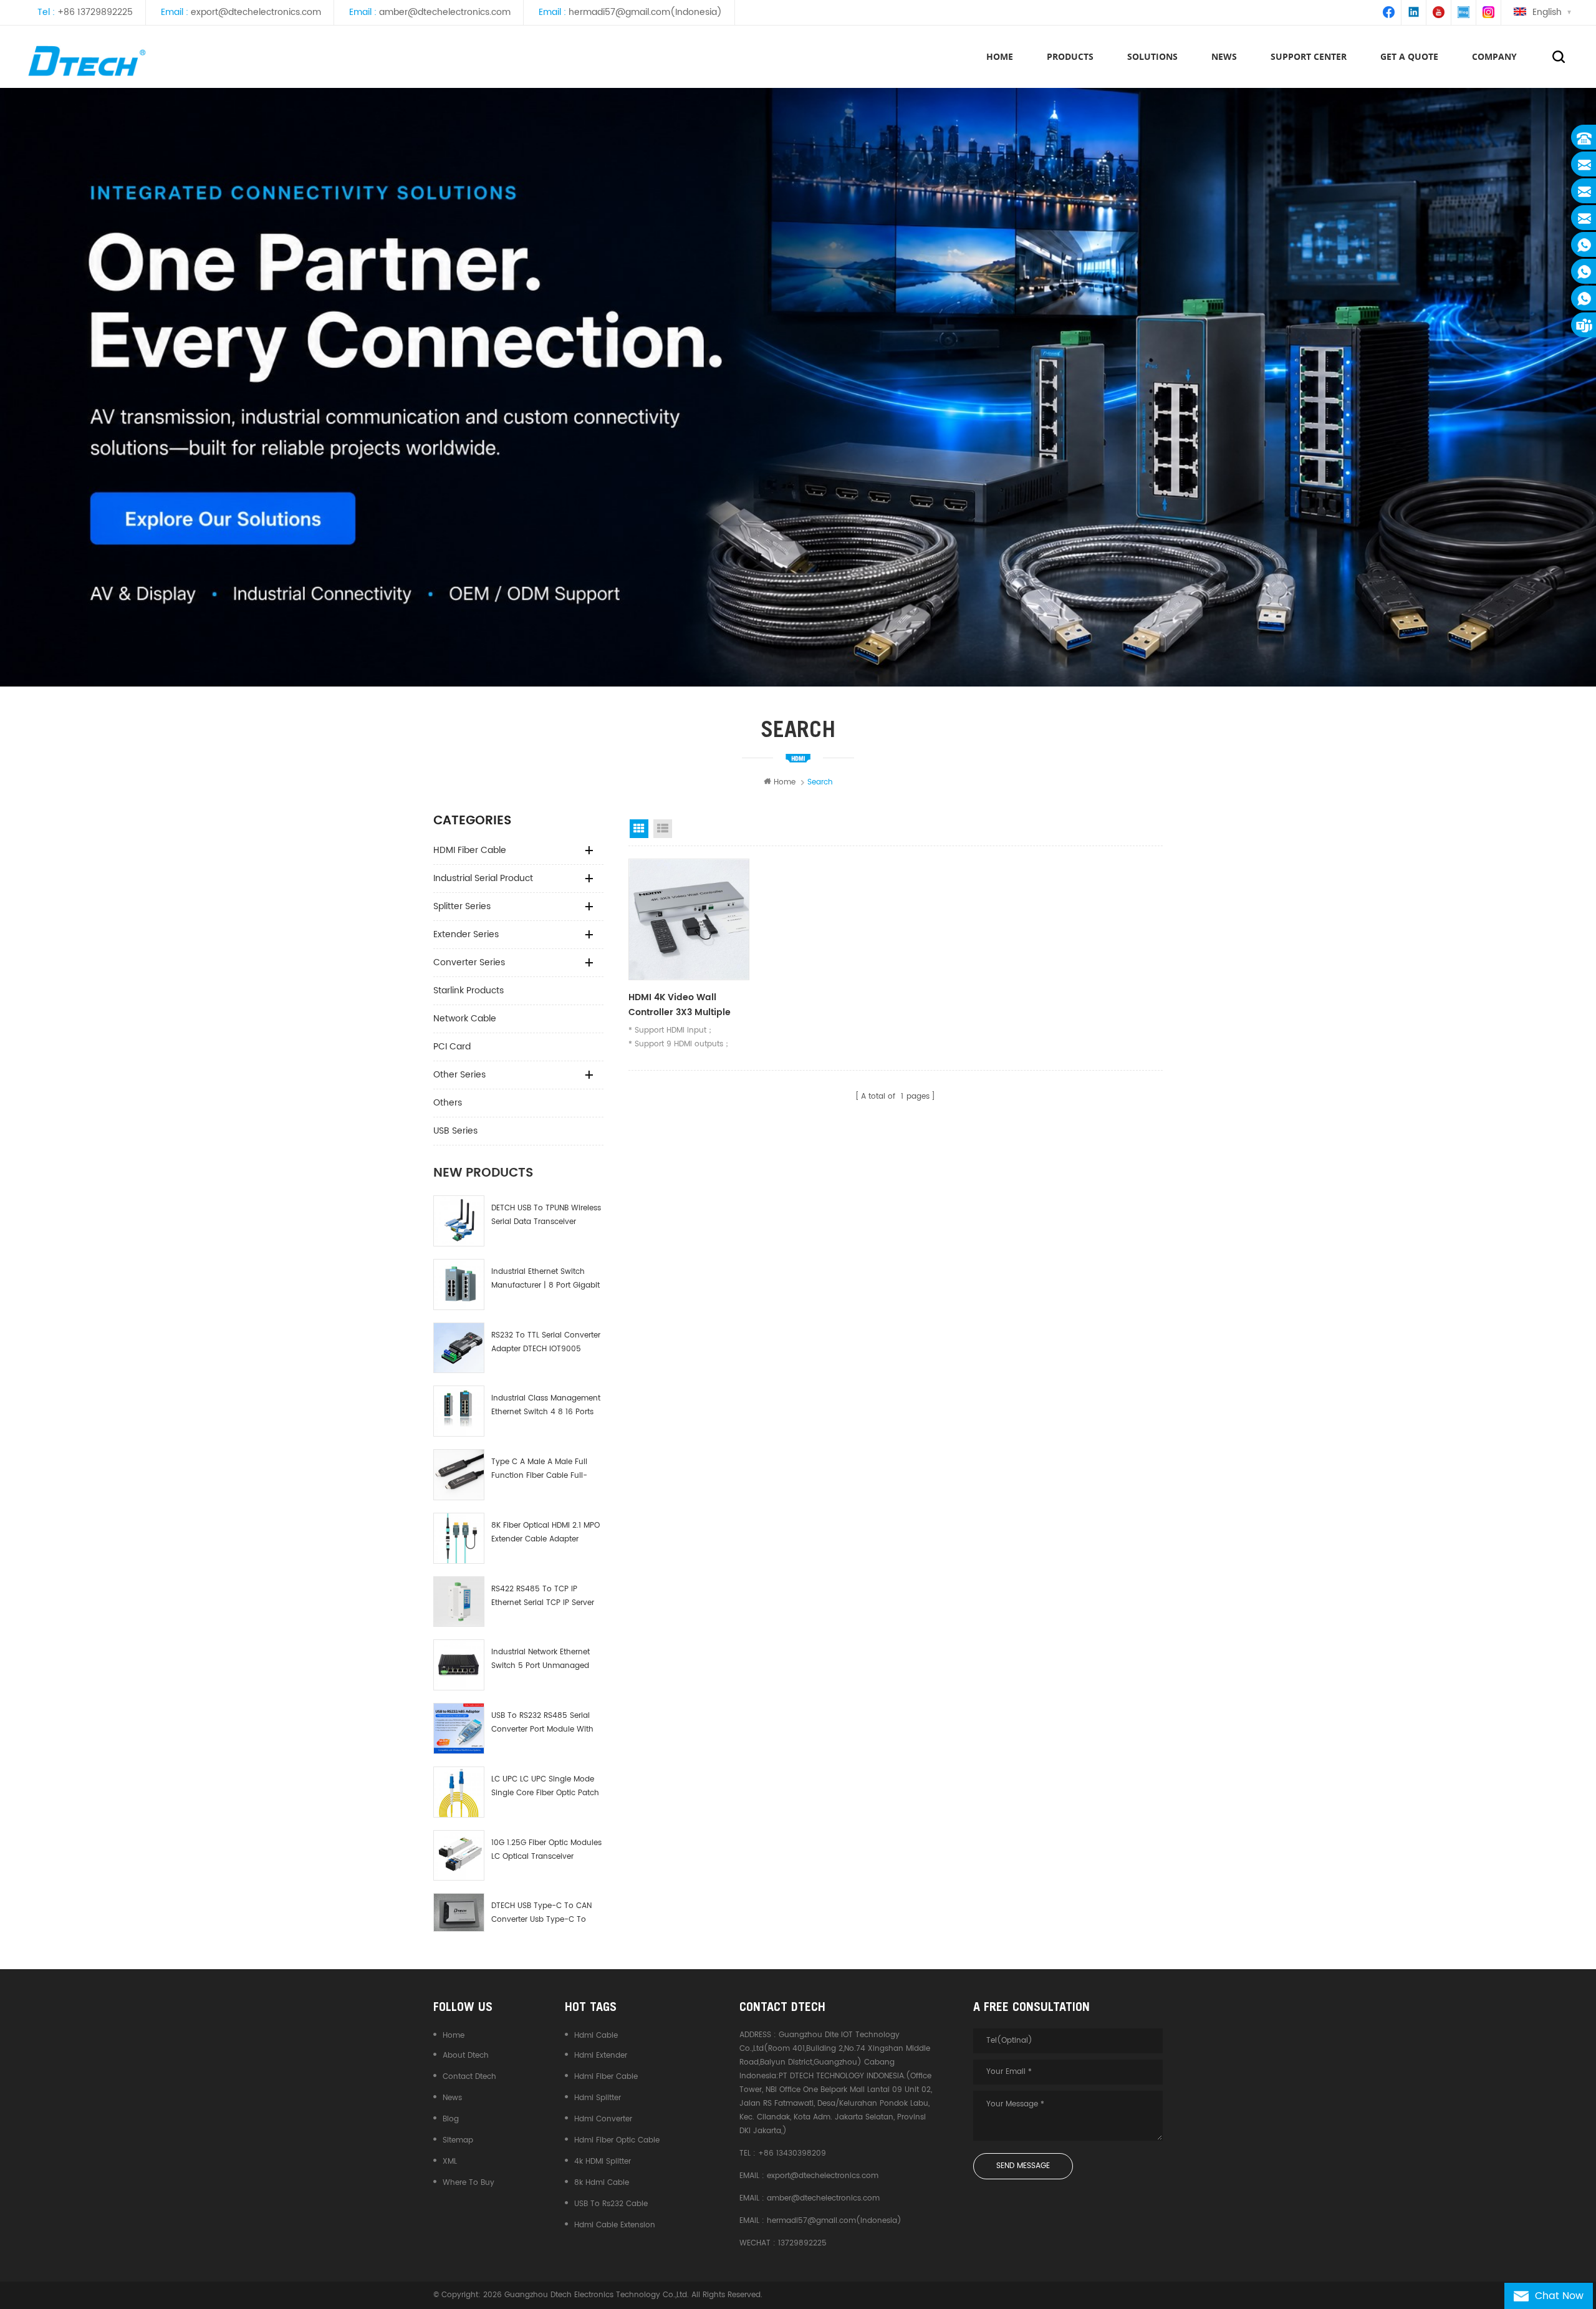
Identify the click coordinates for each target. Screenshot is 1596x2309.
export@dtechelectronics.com (256, 12)
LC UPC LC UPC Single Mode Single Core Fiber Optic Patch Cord (545, 1787)
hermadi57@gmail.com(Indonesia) (645, 12)
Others (448, 1103)
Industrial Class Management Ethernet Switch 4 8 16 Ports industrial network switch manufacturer (546, 1406)
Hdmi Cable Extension (615, 2225)
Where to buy (469, 2183)
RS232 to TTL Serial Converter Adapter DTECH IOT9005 (546, 1342)
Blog (451, 2119)
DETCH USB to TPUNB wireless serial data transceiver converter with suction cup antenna (546, 1216)
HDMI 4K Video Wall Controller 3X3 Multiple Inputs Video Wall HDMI (681, 1005)
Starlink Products (469, 991)
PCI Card (452, 1047)
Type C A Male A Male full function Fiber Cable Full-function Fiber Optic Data (539, 1469)
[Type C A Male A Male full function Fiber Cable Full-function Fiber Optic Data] (459, 1475)
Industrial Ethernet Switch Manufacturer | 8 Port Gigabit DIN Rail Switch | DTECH (546, 1279)
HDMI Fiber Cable (470, 850)
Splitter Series (462, 906)
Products (1070, 56)
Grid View (639, 829)
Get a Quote (1409, 56)
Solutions (1152, 56)
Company (1494, 56)
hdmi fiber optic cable (617, 2140)
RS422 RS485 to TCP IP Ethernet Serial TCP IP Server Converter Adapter (543, 1597)
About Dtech (466, 2056)
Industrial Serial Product (483, 878)
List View (663, 829)
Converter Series (469, 962)
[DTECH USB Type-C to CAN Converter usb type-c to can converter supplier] (459, 1912)
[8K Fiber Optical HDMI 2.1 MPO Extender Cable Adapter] (459, 1538)
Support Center (1309, 56)
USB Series (455, 1131)
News (452, 2098)
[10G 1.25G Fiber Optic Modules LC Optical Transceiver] (459, 1856)
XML (450, 2162)
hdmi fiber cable (606, 2077)
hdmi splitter (598, 2098)
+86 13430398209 (792, 2153)
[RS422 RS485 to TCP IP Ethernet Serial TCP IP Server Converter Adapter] (459, 1602)
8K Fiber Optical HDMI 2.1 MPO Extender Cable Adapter (546, 1532)
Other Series (459, 1075)
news (1224, 56)
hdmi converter (603, 2119)
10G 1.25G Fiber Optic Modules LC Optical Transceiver (546, 1850)
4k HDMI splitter (603, 2162)
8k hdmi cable (602, 2183)
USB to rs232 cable (611, 2204)
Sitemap (458, 2140)
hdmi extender (601, 2056)
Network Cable (465, 1019)
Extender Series (466, 934)
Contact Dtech (469, 2077)
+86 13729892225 (95, 12)
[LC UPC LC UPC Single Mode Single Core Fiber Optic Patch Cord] (459, 1792)
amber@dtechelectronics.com (445, 12)
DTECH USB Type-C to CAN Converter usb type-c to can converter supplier (541, 1913)
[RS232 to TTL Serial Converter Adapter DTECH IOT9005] (459, 1348)
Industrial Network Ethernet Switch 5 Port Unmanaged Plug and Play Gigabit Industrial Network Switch (541, 1660)
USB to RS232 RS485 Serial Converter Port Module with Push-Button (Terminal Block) (542, 1723)
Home (1000, 56)
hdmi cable (596, 2036)
